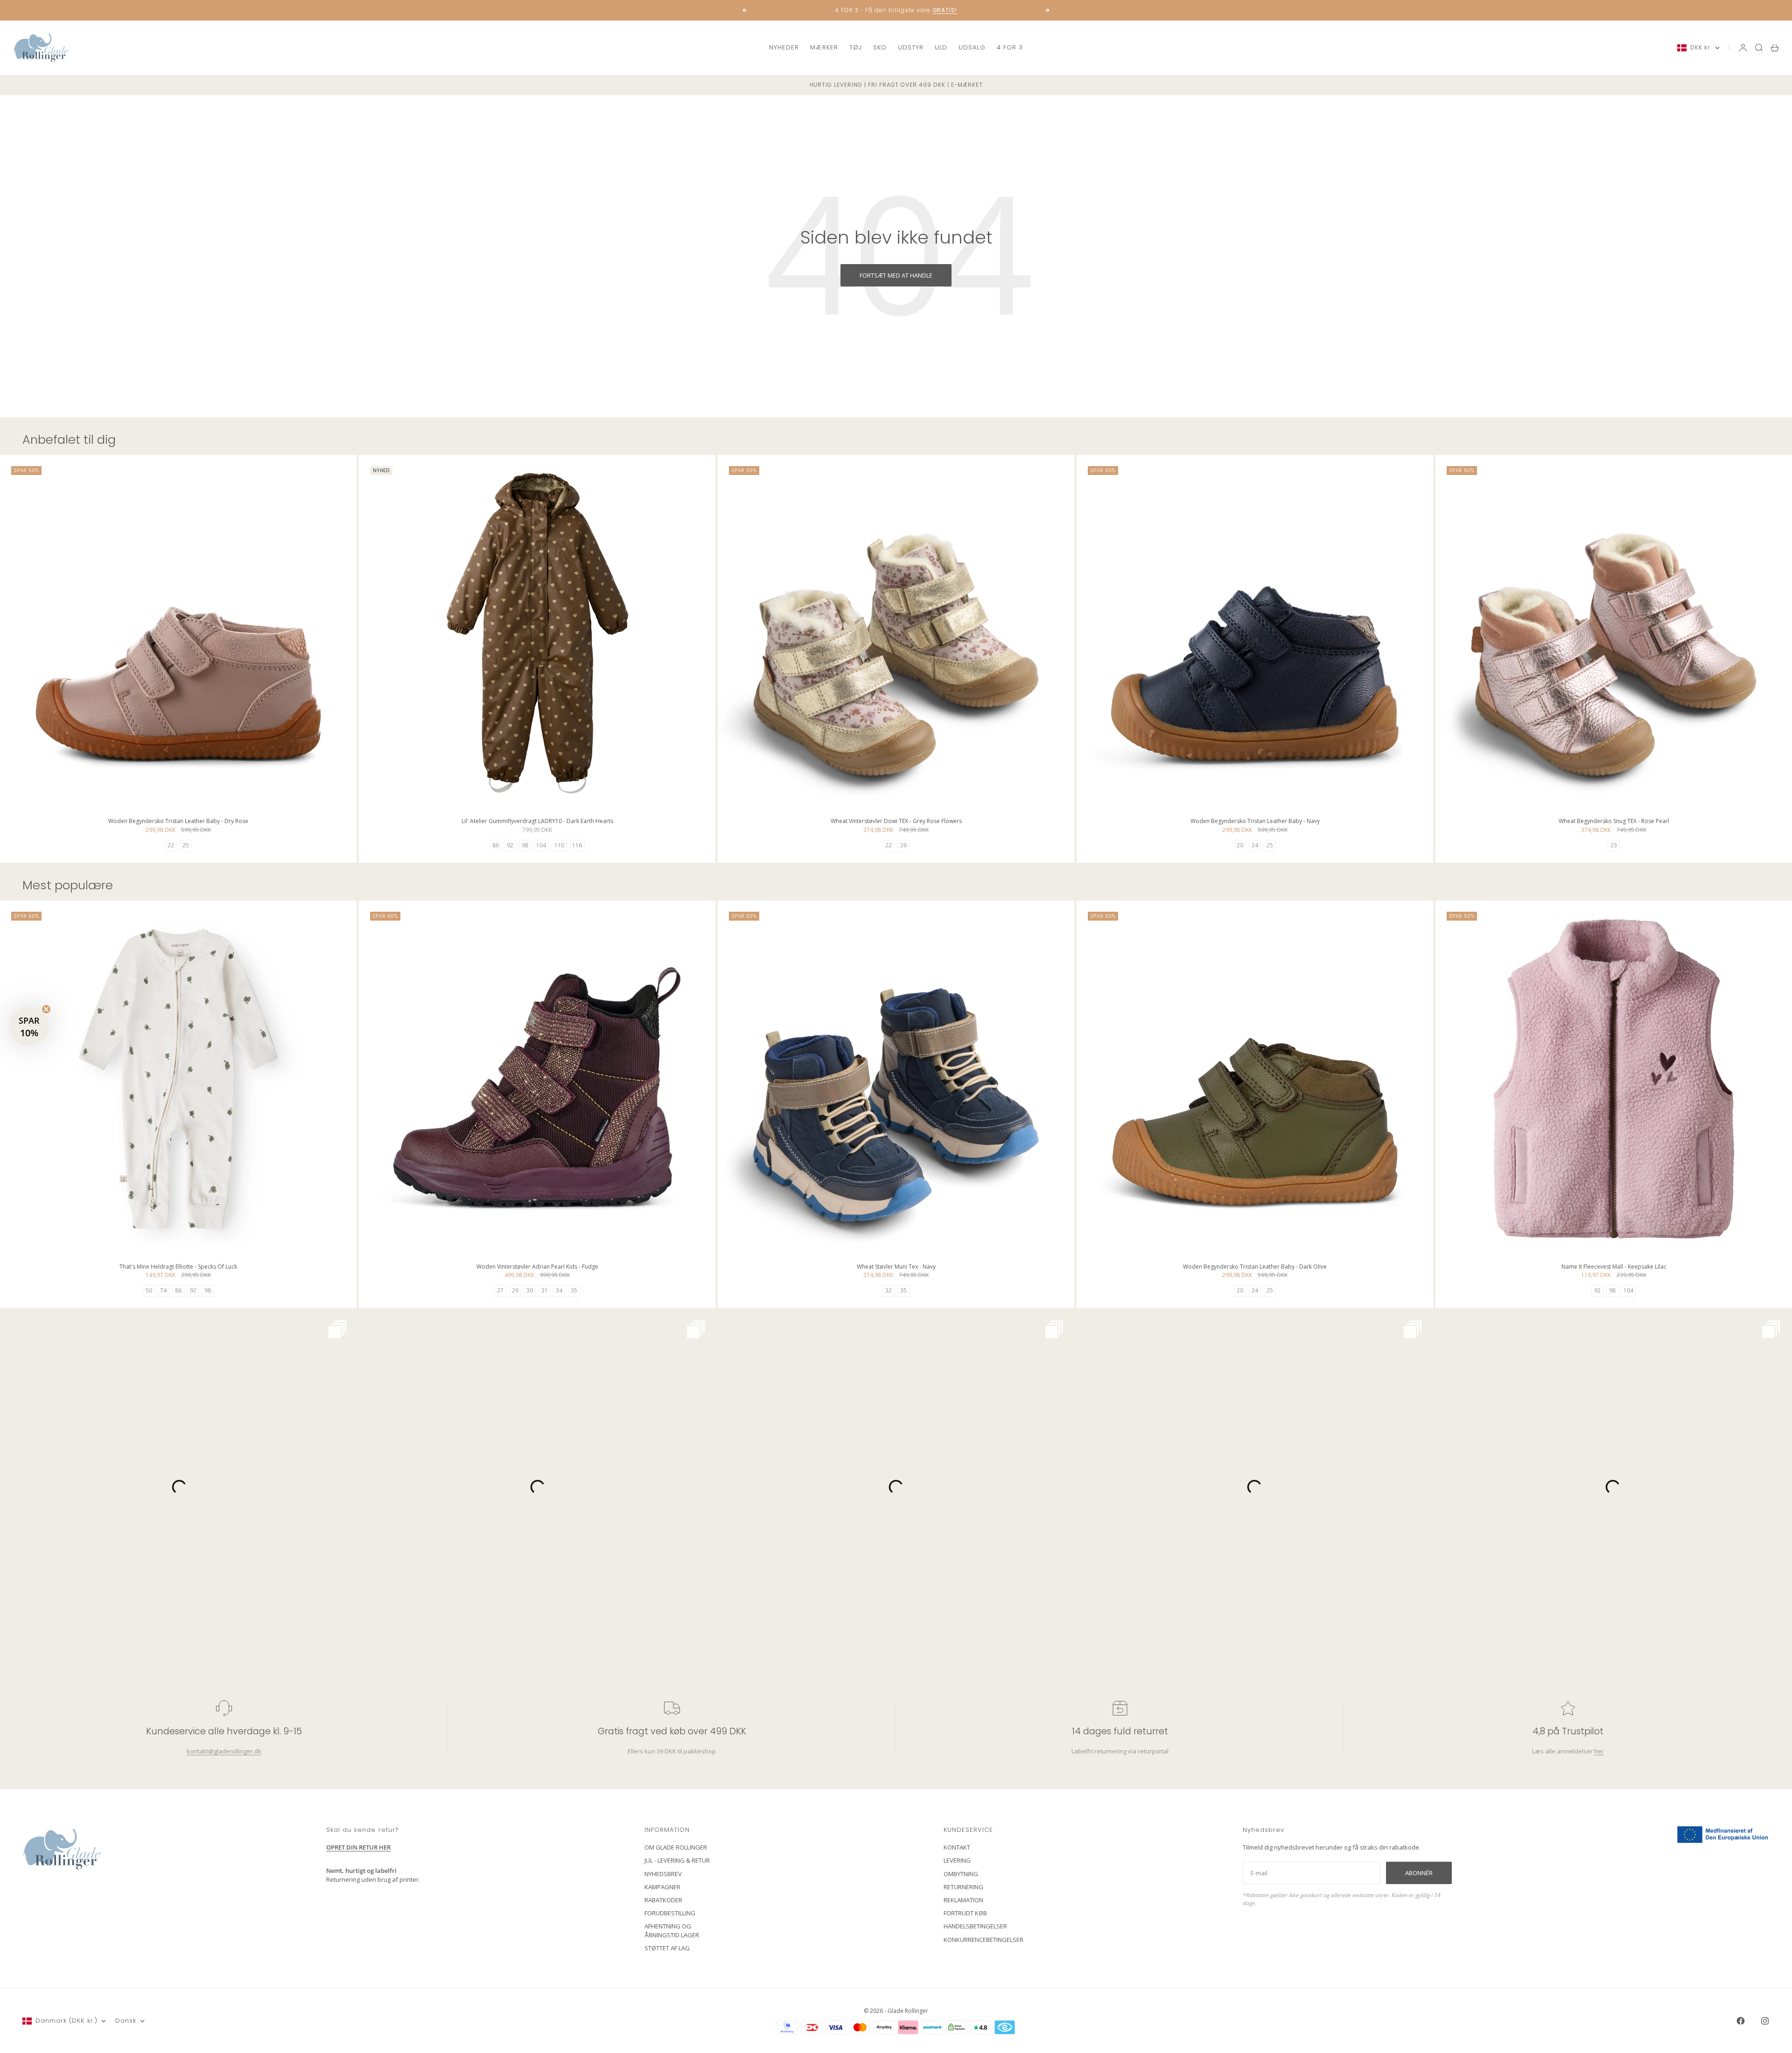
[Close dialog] (1066, 914)
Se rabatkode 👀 (805, 1078)
